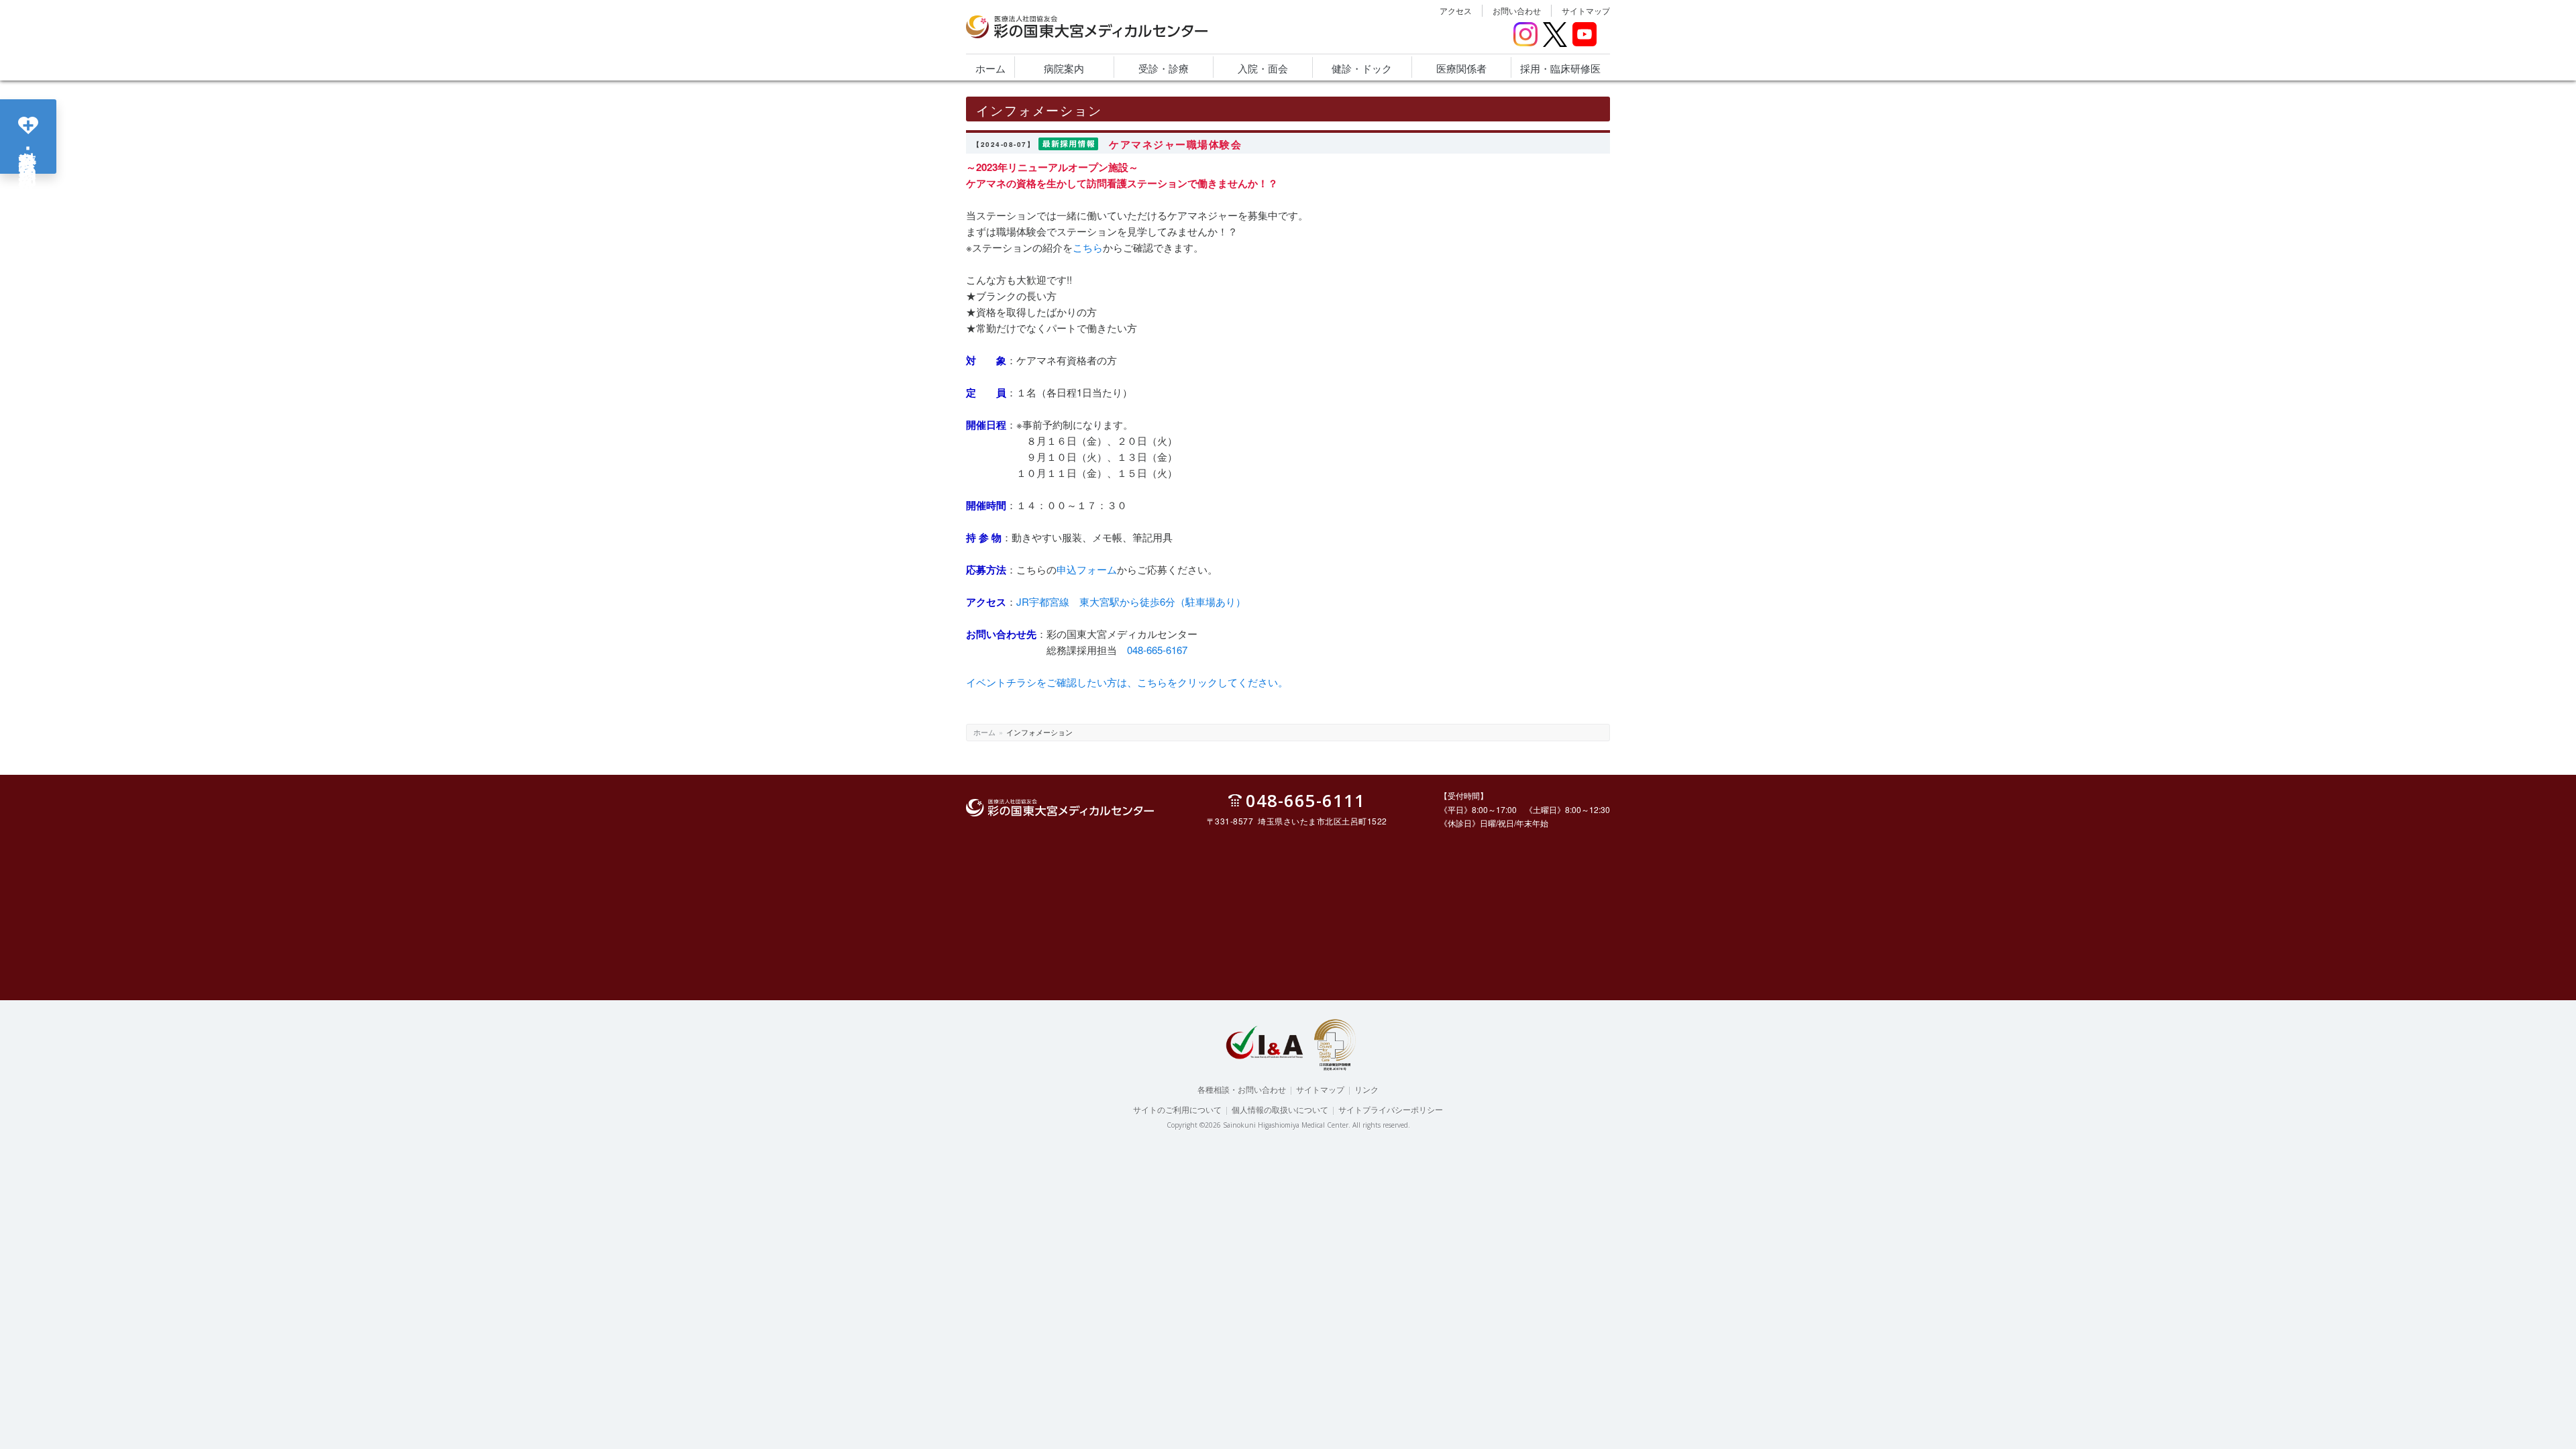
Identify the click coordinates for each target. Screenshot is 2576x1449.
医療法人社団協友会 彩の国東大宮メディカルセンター (1072, 38)
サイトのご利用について (1177, 1109)
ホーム (984, 732)
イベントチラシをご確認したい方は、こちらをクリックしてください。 (1127, 682)
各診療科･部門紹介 (29, 148)
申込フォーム (1087, 569)
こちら (1088, 247)
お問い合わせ (1517, 10)
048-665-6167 (1157, 650)
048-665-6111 (1305, 800)
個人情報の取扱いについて (1280, 1109)
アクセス (1456, 10)
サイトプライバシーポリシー (1391, 1109)
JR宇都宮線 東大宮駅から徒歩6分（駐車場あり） (1131, 601)
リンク (1366, 1089)
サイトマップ (1586, 10)
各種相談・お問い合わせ (1242, 1089)
